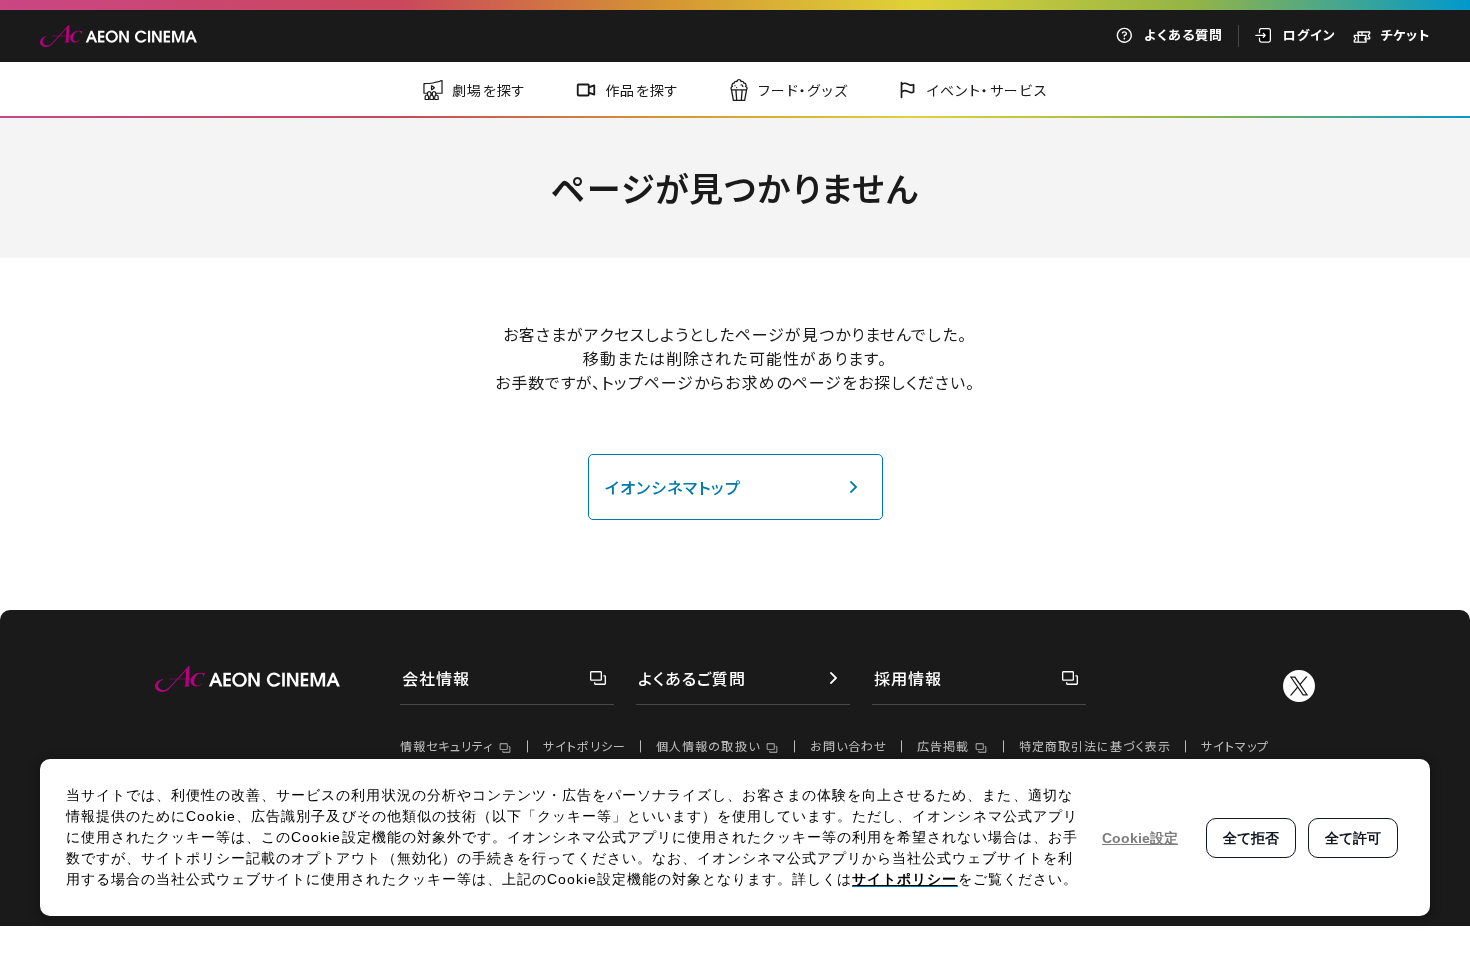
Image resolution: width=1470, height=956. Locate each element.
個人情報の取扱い (707, 745)
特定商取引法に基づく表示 (1095, 745)
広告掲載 (943, 745)
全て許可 (1353, 838)
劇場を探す (489, 90)
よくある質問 (1183, 34)
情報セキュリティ (446, 745)
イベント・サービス (988, 90)
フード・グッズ (803, 90)
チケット (1405, 34)
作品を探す (642, 90)
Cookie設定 (1140, 838)
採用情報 (908, 678)
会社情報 (436, 678)
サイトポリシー (584, 745)
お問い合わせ (848, 745)
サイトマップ (1235, 745)
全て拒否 (1251, 838)
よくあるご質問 (692, 678)
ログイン (1309, 34)
